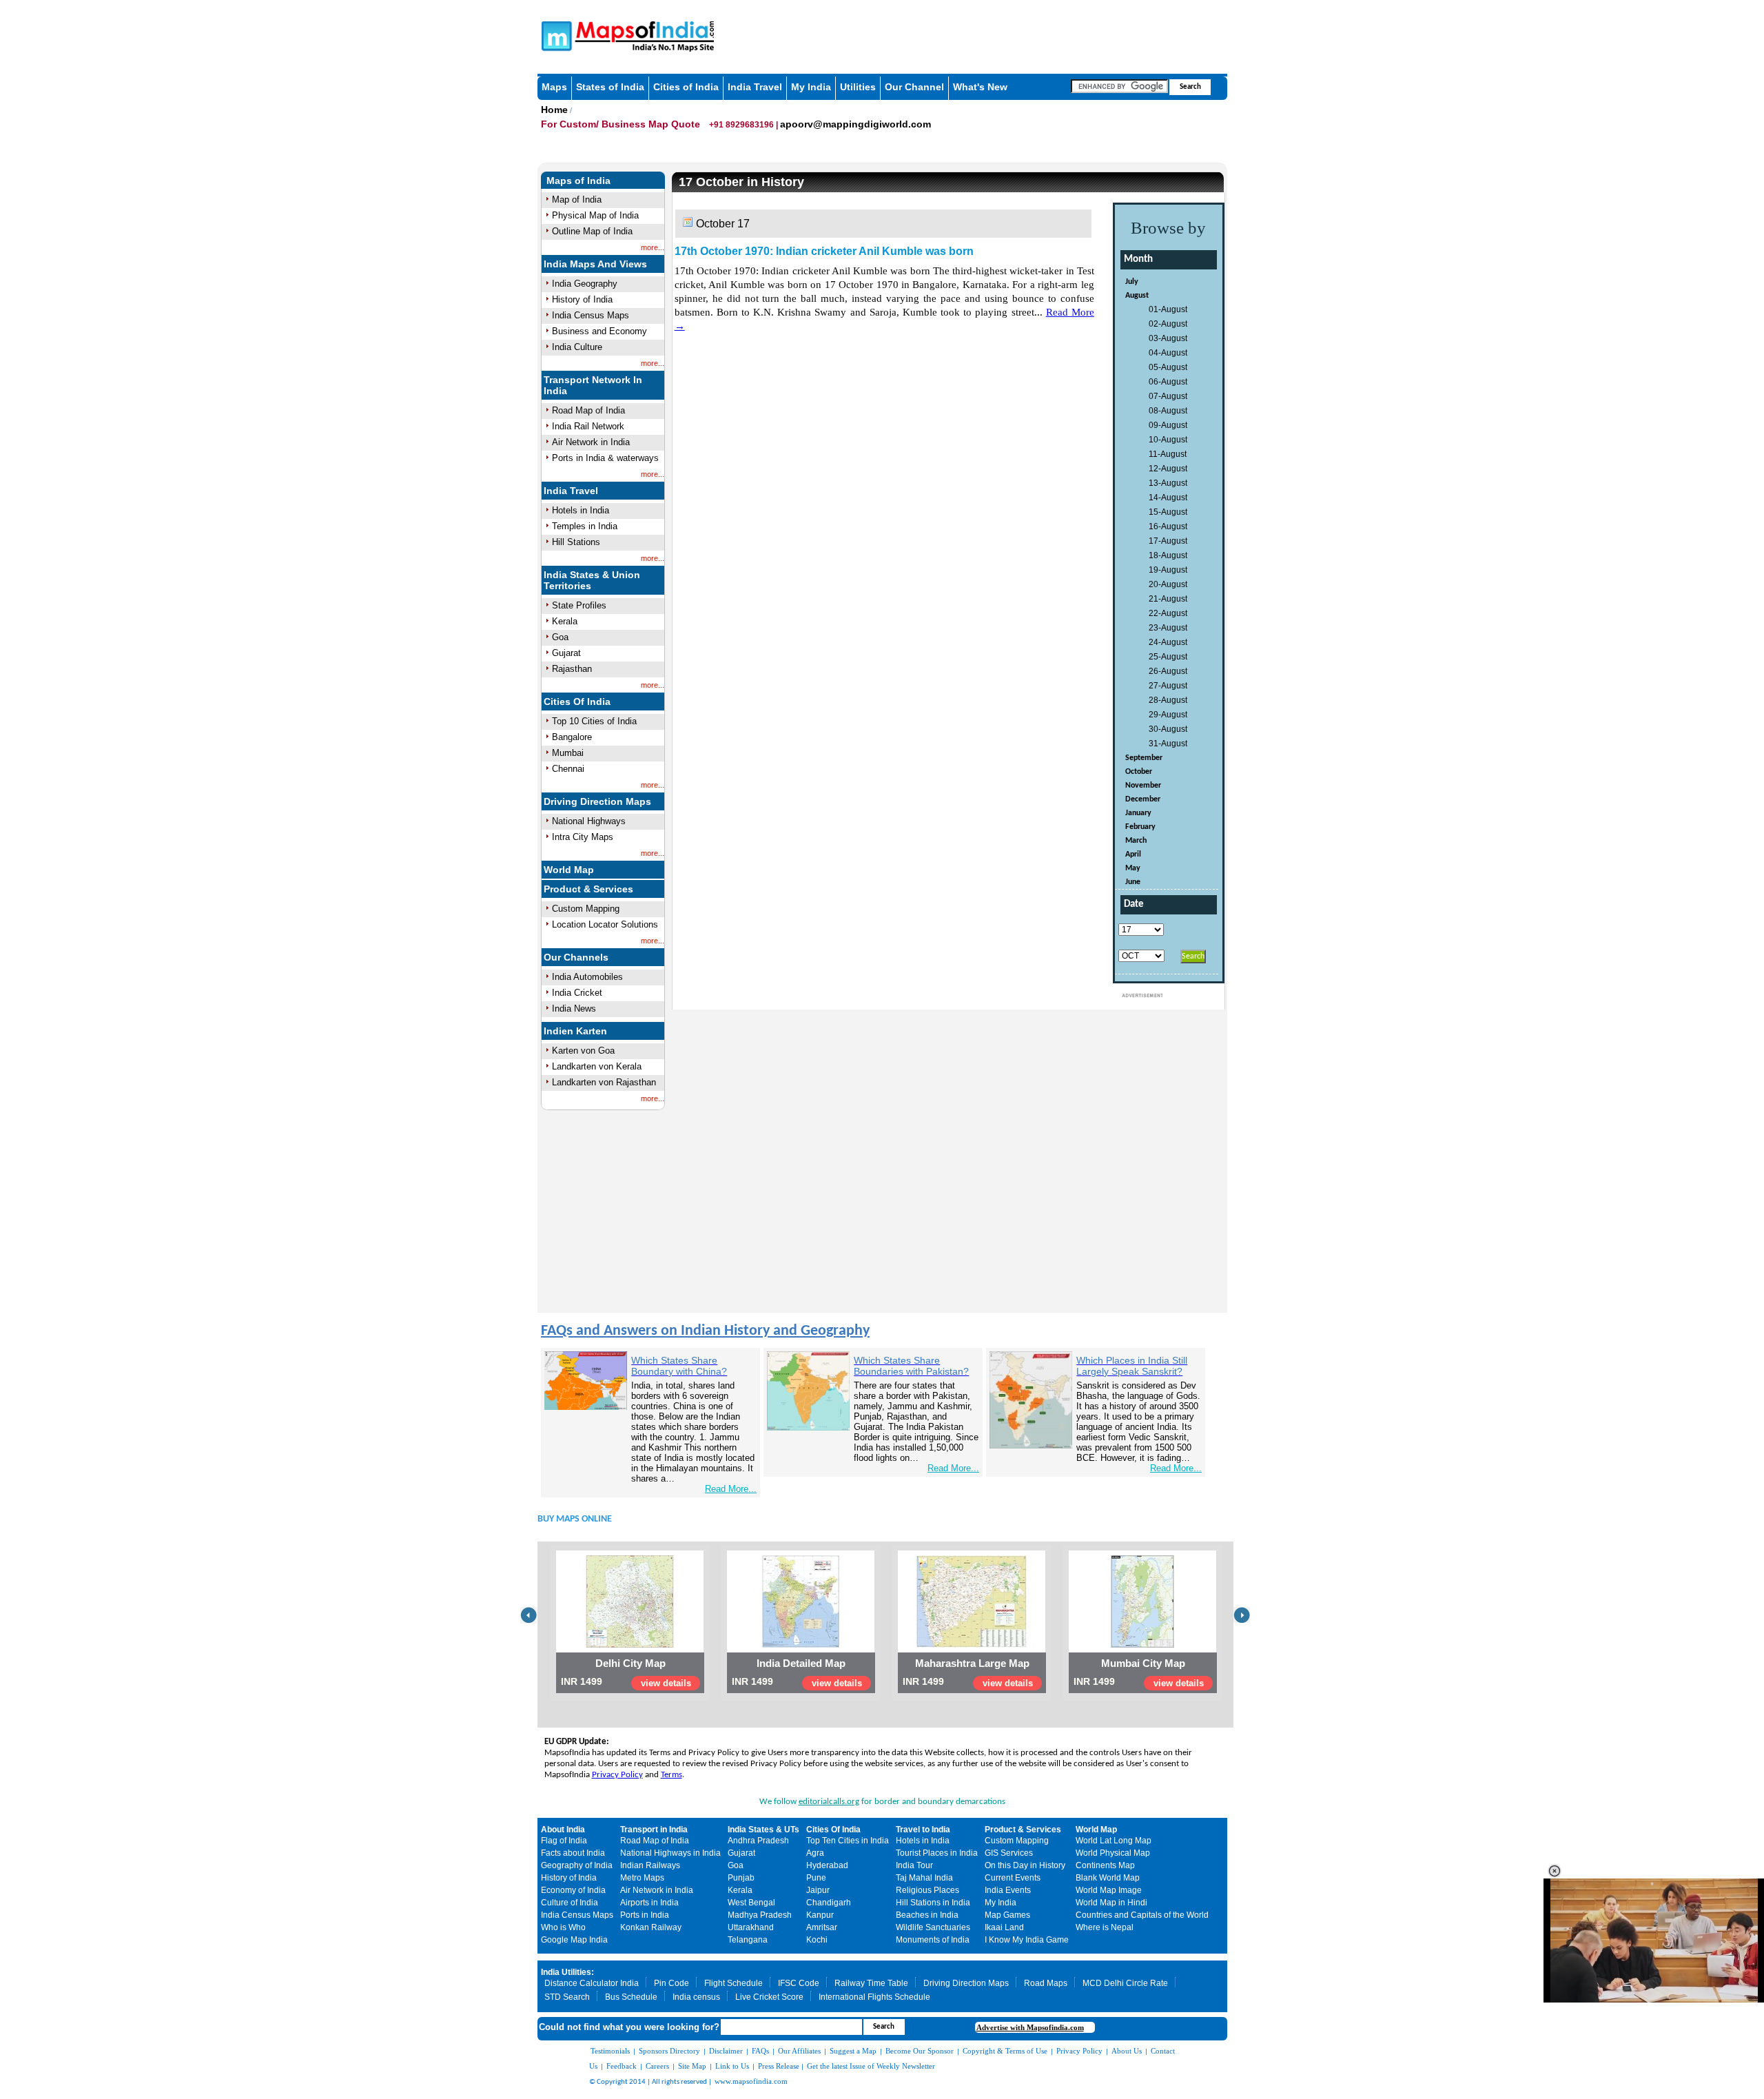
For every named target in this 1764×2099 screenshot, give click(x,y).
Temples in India (585, 526)
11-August (1168, 454)
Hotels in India (581, 510)
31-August (1168, 744)
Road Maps (1046, 1983)
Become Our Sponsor (920, 2051)
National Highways (589, 821)
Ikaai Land (1004, 1927)
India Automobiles (587, 977)
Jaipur (818, 1890)
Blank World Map (1108, 1878)
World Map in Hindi (1111, 1903)
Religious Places (927, 1890)
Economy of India (573, 1890)
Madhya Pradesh (760, 1915)
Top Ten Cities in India (848, 1841)
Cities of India (686, 87)
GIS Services (1009, 1853)
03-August (1168, 338)
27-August (1168, 686)
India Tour (914, 1865)
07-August (1168, 396)
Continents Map (1105, 1865)
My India (811, 87)
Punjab (741, 1878)
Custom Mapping (586, 909)
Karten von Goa (583, 1051)
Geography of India (577, 1865)
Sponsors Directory (669, 2051)
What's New (980, 87)
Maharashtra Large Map (972, 1663)
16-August (1168, 526)
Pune (816, 1878)
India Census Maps (591, 315)
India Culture (577, 347)
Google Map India (574, 1940)
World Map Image (1109, 1890)
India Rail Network (588, 426)
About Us (1127, 2051)
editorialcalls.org (829, 1802)
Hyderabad (827, 1865)
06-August (1168, 382)
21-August (1168, 599)
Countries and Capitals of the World (1142, 1915)
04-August (1168, 353)
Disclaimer (726, 2051)
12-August (1168, 469)
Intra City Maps (583, 837)
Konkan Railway (651, 1927)
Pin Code (671, 1983)
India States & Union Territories (592, 580)
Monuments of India (933, 1940)
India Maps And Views (595, 264)
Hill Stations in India (933, 1903)
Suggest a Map (853, 2051)
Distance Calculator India (592, 1983)
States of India (610, 87)
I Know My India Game (1027, 1940)
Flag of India (564, 1841)
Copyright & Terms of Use (1005, 2051)
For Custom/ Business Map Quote (622, 124)
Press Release (779, 2066)
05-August (1168, 367)
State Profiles (579, 605)
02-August (1168, 324)
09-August (1168, 425)
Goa (560, 637)
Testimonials (610, 2051)
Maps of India (578, 181)
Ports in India (645, 1915)
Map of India (577, 199)
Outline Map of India (592, 231)
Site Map (692, 2066)
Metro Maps (642, 1878)
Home (554, 110)
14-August (1168, 498)
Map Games (1007, 1915)
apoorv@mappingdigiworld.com (855, 124)
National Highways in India (670, 1853)
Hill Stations (576, 542)
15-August (1168, 512)
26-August (1168, 671)
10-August (1168, 440)
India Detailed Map (801, 1663)
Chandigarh (829, 1903)
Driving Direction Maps (597, 801)
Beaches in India (927, 1915)
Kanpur (820, 1915)
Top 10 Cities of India (594, 721)
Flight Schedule (734, 1983)
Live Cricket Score (769, 1997)
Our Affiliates (799, 2051)
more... (653, 247)
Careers (657, 2066)
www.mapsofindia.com (751, 2081)
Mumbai (568, 753)
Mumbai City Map (1143, 1663)
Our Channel (914, 87)
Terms (671, 1775)
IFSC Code (799, 1983)
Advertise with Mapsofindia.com (1030, 2027)
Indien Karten (575, 1031)
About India (563, 1830)
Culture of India (570, 1903)
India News (574, 1008)
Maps (554, 87)
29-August (1168, 715)
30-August (1168, 729)
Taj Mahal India (924, 1878)
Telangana (748, 1940)
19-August (1168, 570)
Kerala (565, 621)
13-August (1168, 483)
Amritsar (822, 1927)
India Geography (585, 284)
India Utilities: (567, 1972)
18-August (1168, 555)
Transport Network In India (593, 385)
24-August (1168, 642)
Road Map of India (588, 410)
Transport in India (654, 1830)
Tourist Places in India (937, 1853)
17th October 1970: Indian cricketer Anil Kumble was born (824, 251)
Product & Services (588, 889)
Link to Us (732, 2066)
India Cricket (577, 993)
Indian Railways (650, 1865)
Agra (815, 1853)
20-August (1168, 584)
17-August (1168, 541)
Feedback (622, 2066)
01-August (1168, 309)
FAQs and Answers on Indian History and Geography (705, 1331)
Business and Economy (599, 331)
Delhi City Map (630, 1663)
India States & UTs (763, 1830)
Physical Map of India (595, 215)
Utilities (858, 87)
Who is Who (563, 1927)
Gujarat (566, 653)
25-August (1168, 657)
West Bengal (751, 1903)
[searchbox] (1119, 86)
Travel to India (923, 1830)
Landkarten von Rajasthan (604, 1082)
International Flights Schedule (874, 1997)
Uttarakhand (751, 1927)
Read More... (731, 1489)
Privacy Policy (617, 1775)
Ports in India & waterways (605, 458)
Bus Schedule (631, 1997)
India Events (1008, 1890)
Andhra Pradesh (758, 1841)
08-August (1168, 411)
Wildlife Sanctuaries (933, 1927)
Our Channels (576, 957)
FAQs (760, 2051)
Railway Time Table (871, 1983)
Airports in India (649, 1903)
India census (696, 1997)
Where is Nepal (1105, 1927)
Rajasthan (572, 669)
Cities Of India (577, 702)
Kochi (817, 1940)
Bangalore (572, 737)
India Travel (755, 87)
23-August (1168, 628)
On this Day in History (1025, 1865)
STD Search (567, 1997)
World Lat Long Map (1114, 1841)
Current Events (1013, 1878)
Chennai (568, 769)
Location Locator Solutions (605, 924)
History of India (582, 299)
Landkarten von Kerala (597, 1066)
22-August (1168, 613)
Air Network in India (591, 442)
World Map (569, 870)
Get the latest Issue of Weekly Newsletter (871, 2066)
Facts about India (573, 1853)
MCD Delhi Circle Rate (1125, 1983)
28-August (1168, 700)
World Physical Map (1113, 1853)
